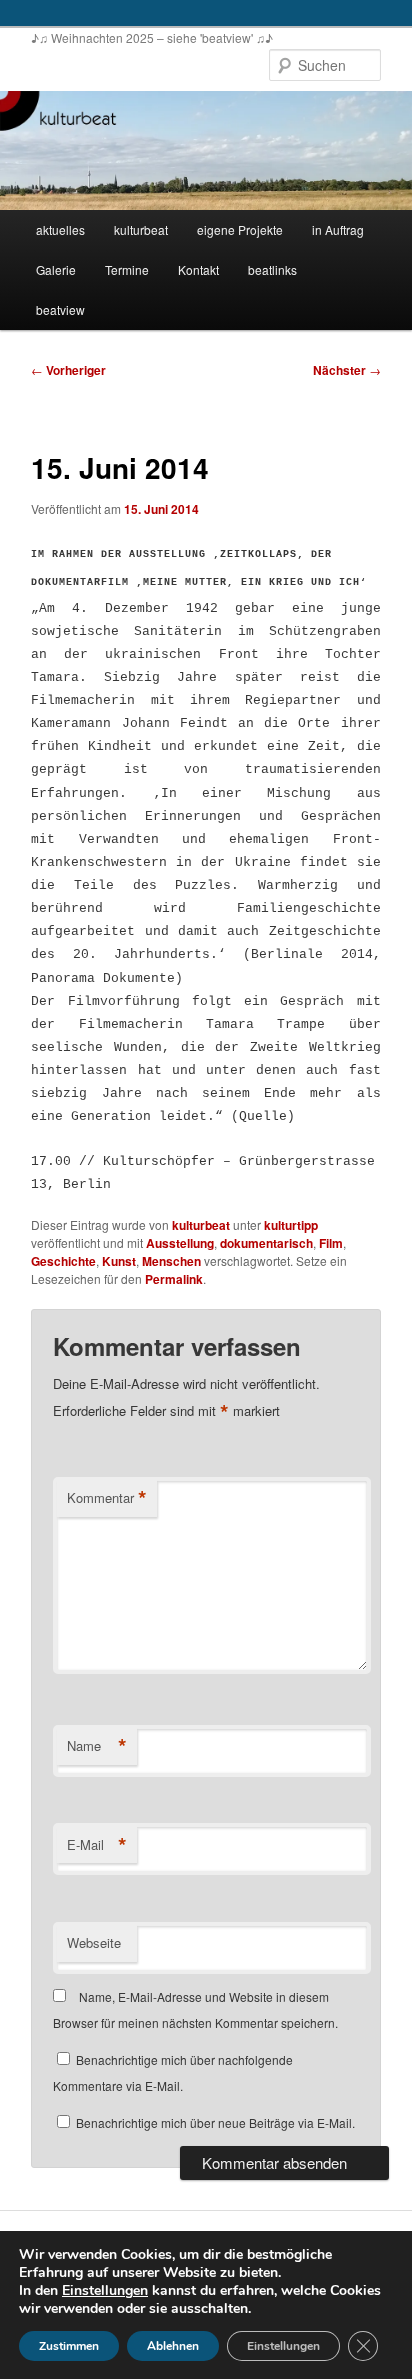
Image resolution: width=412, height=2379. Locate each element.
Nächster (347, 370)
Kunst (119, 1261)
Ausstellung (180, 1243)
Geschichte (63, 1261)
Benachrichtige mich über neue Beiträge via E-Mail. (215, 2122)
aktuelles (60, 229)
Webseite (94, 1942)
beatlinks (272, 269)
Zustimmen (69, 2346)
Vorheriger (68, 370)
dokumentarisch (266, 1243)
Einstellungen (105, 2291)
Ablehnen (173, 2346)
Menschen (171, 1261)
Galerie (56, 269)
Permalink (174, 1279)
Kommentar (107, 1498)
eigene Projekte (240, 229)
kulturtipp (291, 1225)
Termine (127, 269)
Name (97, 1746)
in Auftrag (338, 229)
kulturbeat (141, 229)
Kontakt (198, 269)
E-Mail (97, 1845)
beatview (60, 309)
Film (331, 1243)
